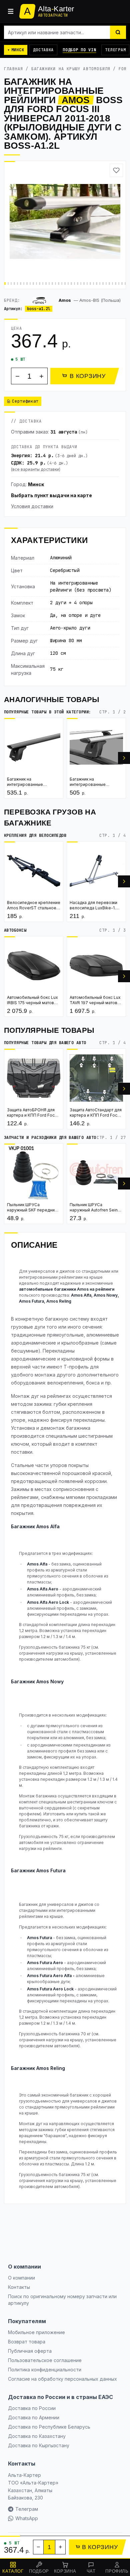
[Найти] (118, 32)
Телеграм (115, 50)
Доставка (43, 50)
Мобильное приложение (36, 2332)
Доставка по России (32, 2408)
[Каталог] (11, 11)
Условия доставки (32, 506)
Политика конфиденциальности (45, 2370)
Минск (36, 484)
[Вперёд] (124, 758)
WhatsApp (27, 2518)
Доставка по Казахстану (37, 2436)
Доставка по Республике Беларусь (49, 2427)
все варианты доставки (36, 469)
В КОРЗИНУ (87, 376)
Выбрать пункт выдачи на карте (51, 495)
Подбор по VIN (79, 50)
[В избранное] (116, 170)
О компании (21, 2278)
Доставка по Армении (34, 2417)
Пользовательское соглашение (45, 2360)
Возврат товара (27, 2342)
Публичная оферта (30, 2351)
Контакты (19, 2287)
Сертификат (25, 401)
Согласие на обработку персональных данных (62, 2379)
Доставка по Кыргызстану (39, 2445)
